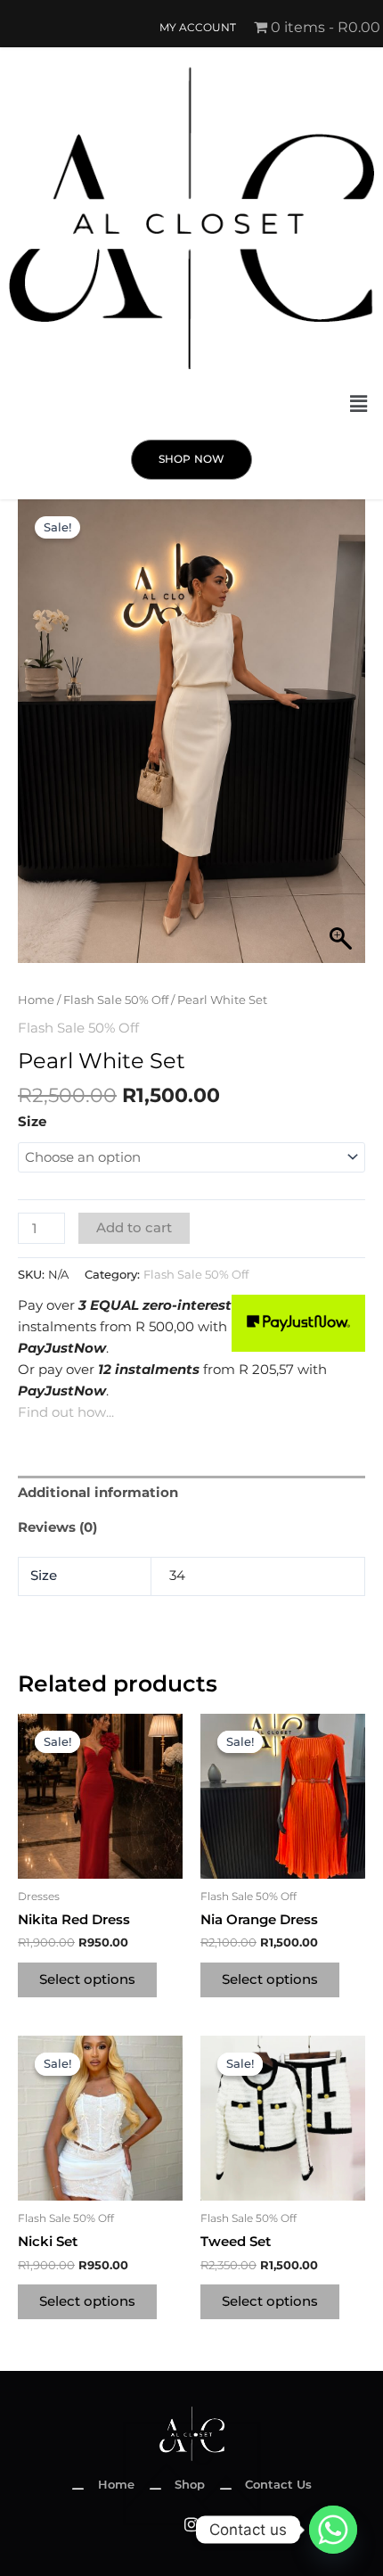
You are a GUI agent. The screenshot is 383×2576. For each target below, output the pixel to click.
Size (32, 1122)
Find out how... (66, 1412)
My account (198, 28)
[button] (359, 404)
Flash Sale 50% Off (116, 1000)
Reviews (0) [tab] (57, 1527)
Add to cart (134, 1228)
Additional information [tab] (98, 1493)
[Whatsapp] (333, 2530)
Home (36, 1000)
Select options (87, 1979)
